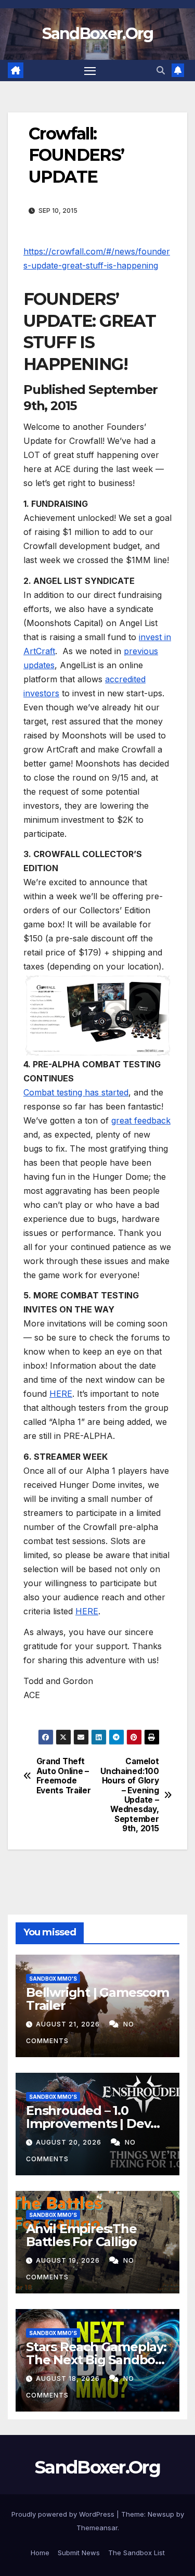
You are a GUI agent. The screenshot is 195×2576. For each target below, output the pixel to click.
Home (40, 2553)
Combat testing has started (76, 1092)
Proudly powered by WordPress (64, 2514)
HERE (61, 1394)
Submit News (79, 2553)
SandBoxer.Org (98, 34)
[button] (161, 70)
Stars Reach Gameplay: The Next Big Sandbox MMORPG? (96, 2360)
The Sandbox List (136, 2553)
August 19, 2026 (69, 2260)
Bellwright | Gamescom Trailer (97, 1999)
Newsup (161, 2514)
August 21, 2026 (69, 2024)
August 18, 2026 (69, 2379)
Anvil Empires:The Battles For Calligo (81, 2235)
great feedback (141, 1120)
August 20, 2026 (70, 2142)
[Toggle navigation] (90, 71)
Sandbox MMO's (53, 1979)
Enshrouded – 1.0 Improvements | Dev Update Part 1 (88, 2124)
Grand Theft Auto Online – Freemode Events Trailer (64, 1776)
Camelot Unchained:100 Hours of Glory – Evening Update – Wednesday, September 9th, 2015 (129, 1795)
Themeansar (97, 2528)
